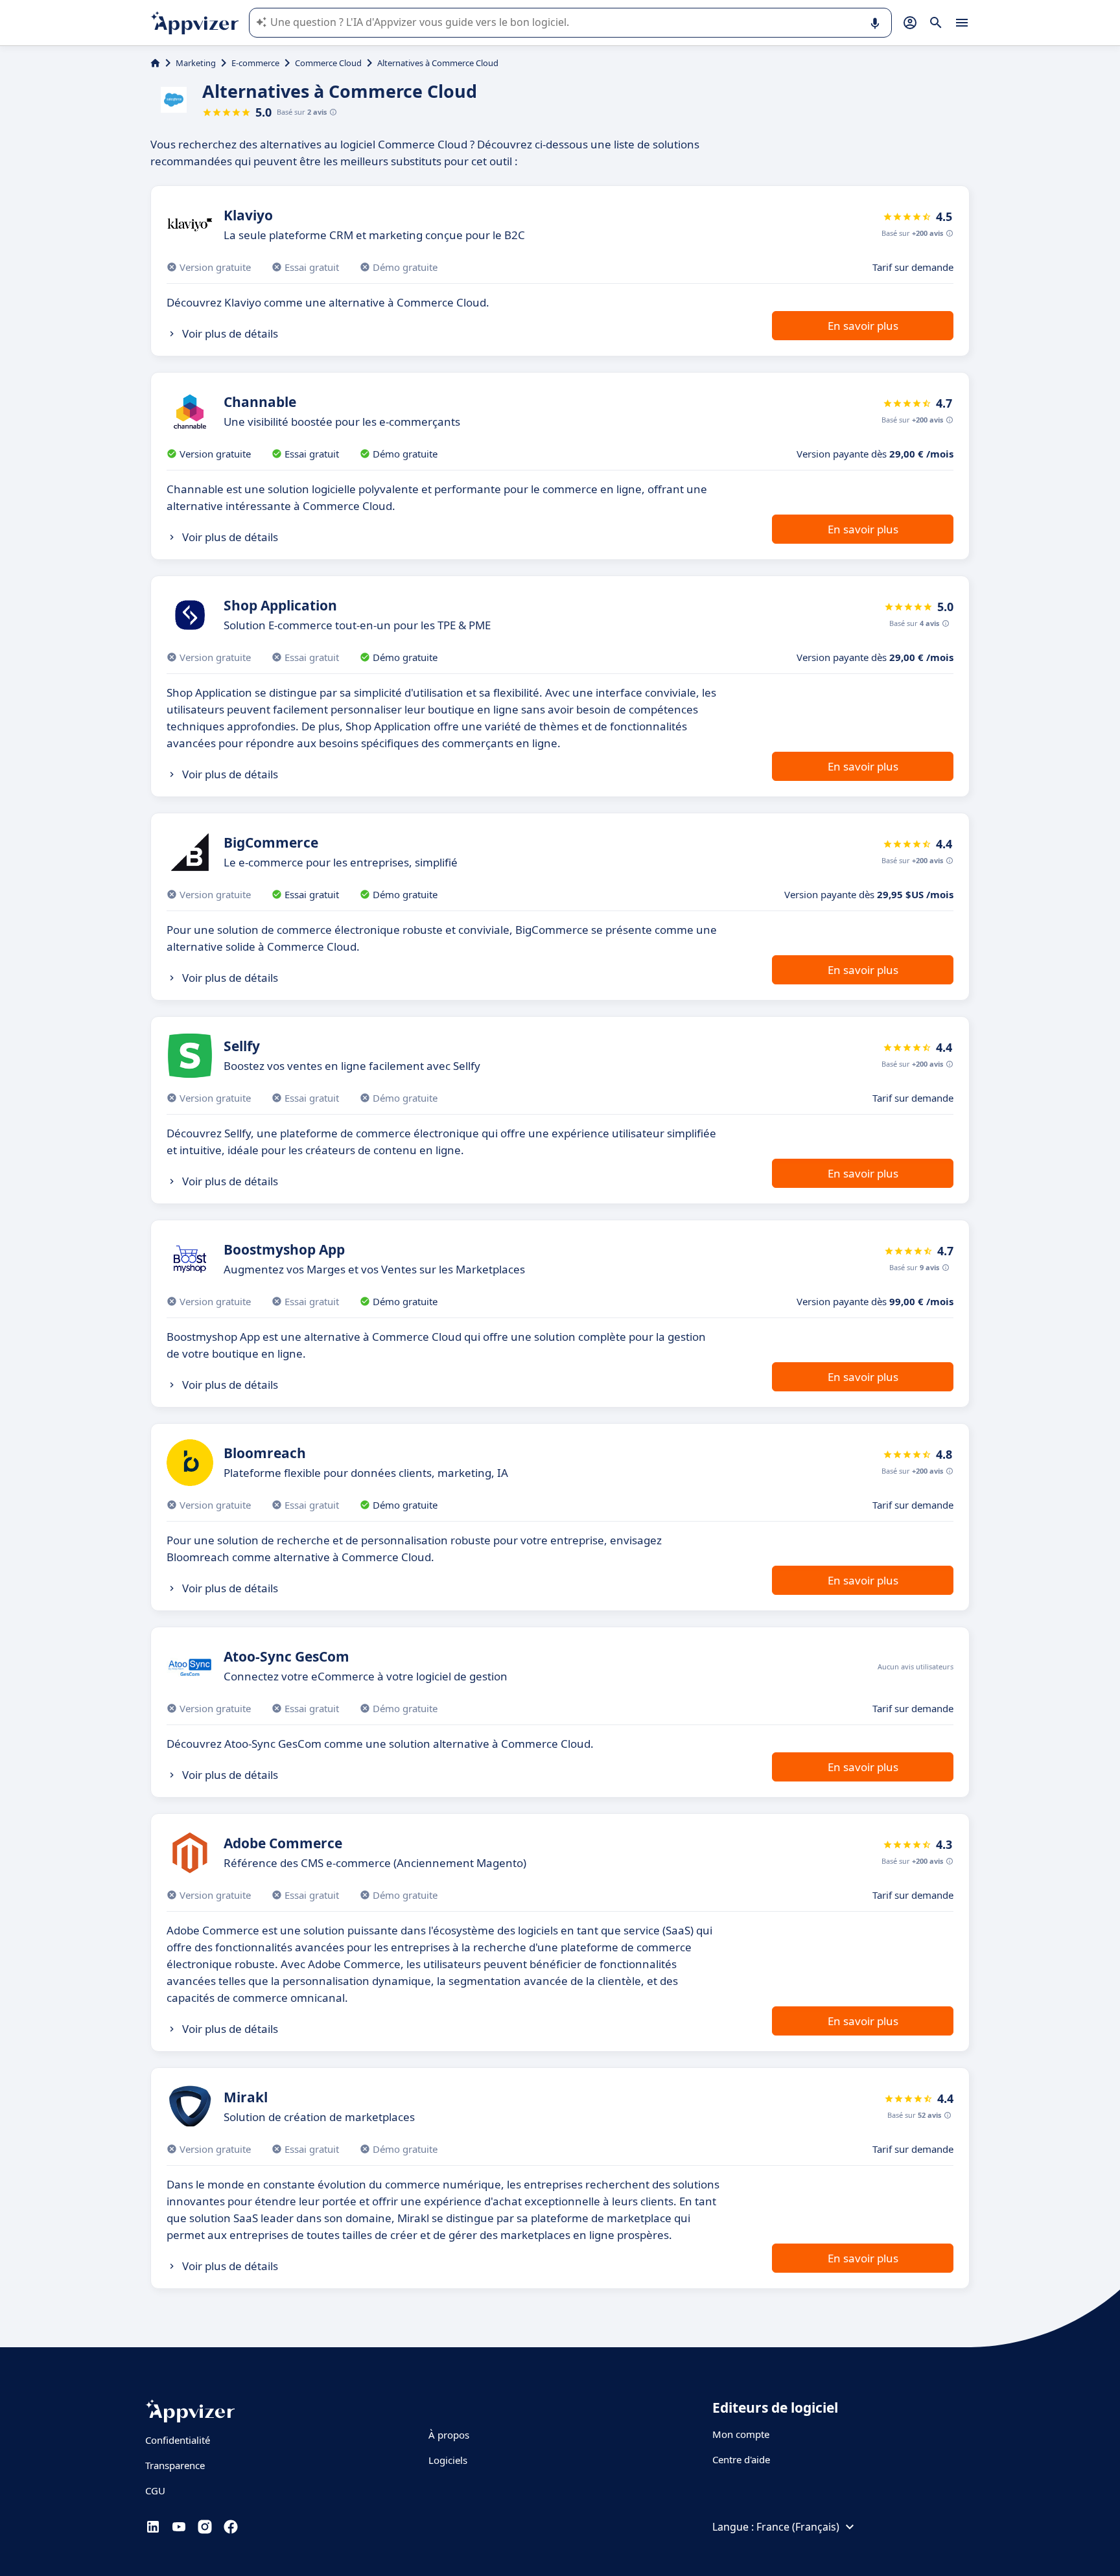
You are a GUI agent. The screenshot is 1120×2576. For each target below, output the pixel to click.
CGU (155, 2490)
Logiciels (448, 2460)
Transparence (175, 2465)
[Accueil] (155, 63)
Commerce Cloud (328, 63)
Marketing (196, 63)
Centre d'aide (741, 2459)
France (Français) (798, 2527)
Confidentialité (178, 2440)
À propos (449, 2435)
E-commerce (255, 63)
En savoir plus (863, 326)
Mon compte (741, 2434)
